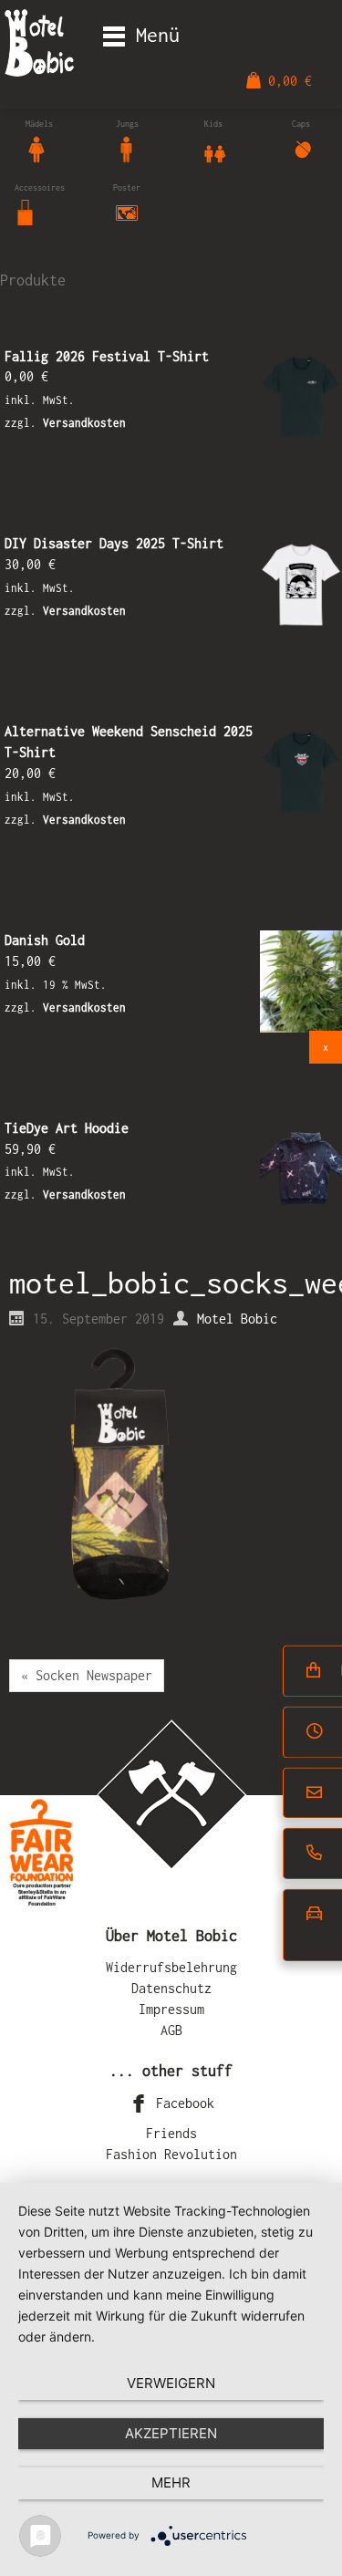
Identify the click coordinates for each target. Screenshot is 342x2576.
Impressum (171, 2009)
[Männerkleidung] (127, 147)
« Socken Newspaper (87, 1675)
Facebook (181, 2103)
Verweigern (171, 2383)
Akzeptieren (171, 2433)
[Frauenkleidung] (36, 147)
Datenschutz (171, 1988)
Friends (171, 2133)
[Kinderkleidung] (215, 147)
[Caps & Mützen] (303, 147)
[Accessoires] (26, 211)
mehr (171, 2483)
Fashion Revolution (171, 2154)
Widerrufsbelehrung (171, 1967)
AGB (171, 2030)
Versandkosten (84, 423)
